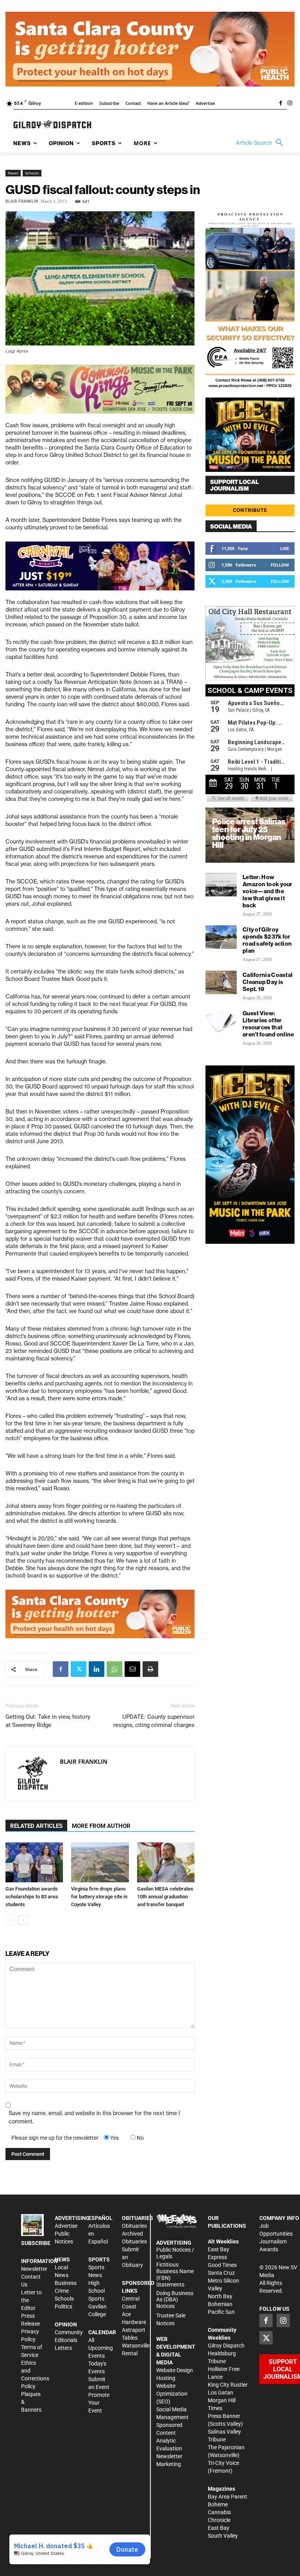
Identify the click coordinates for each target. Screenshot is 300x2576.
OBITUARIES (137, 2218)
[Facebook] (280, 104)
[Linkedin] (96, 1669)
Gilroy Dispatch (226, 2346)
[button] (261, 143)
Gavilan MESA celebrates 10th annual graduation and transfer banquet (165, 1897)
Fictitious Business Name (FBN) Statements (175, 2274)
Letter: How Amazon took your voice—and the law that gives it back (268, 891)
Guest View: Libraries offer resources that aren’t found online (268, 1024)
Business (66, 2283)
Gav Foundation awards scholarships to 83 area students (32, 1897)
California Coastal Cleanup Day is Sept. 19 (268, 982)
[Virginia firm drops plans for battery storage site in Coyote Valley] (100, 1862)
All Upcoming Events (101, 2348)
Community (69, 2332)
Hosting (166, 2378)
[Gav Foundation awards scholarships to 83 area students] (34, 1862)
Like (285, 548)
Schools (32, 173)
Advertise (66, 2226)
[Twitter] (79, 1669)
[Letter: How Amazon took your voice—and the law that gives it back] (221, 885)
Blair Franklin (22, 201)
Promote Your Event (99, 2403)
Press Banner (224, 2416)
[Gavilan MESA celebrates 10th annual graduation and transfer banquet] (166, 1862)
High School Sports (96, 2291)
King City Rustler (228, 2385)
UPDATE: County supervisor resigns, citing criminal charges (154, 1721)
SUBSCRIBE (36, 2243)
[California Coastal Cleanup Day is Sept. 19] (221, 982)
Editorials (66, 2340)
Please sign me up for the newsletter (55, 2138)
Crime (62, 2291)
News (13, 173)
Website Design (175, 2370)
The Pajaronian (226, 2447)
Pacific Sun (221, 2312)
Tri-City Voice (223, 2463)
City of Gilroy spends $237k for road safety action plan (267, 940)
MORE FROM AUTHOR (101, 1826)
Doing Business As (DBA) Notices (175, 2300)
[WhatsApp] (114, 1669)
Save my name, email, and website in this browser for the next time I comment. (94, 2117)
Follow (280, 565)
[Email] (132, 1669)
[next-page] (23, 1920)
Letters (63, 2348)
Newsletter (34, 2269)
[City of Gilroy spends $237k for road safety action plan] (221, 937)
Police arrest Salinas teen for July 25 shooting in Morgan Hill (249, 833)
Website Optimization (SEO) (172, 2394)
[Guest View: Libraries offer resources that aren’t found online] (221, 1021)
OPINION (66, 2324)
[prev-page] (10, 1920)
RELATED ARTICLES (36, 1826)
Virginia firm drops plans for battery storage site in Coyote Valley (99, 1897)
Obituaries (134, 2226)
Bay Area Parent (228, 2497)
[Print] (150, 1669)
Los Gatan (221, 2393)
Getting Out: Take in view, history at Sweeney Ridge (48, 1721)
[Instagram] (290, 104)
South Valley (223, 2536)
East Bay (219, 2528)
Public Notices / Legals (175, 2253)
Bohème (218, 2504)
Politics (63, 2306)
